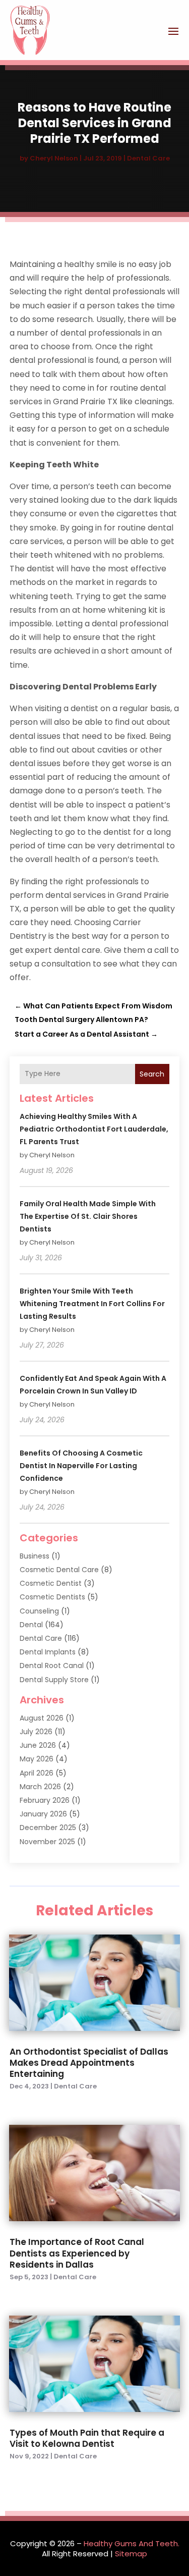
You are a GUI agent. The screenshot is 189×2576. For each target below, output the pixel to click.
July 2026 (36, 1732)
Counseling (39, 1611)
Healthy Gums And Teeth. (132, 2543)
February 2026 (45, 1800)
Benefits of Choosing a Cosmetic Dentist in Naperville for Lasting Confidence (81, 1466)
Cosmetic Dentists (52, 1597)
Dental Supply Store (54, 1680)
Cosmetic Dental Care (59, 1570)
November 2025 (47, 1842)
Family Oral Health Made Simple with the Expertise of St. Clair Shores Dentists (88, 1216)
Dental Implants (48, 1652)
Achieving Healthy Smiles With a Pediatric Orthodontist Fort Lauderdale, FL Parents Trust (94, 1129)
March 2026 (40, 1787)
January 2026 (43, 1814)
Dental (31, 1625)
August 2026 (42, 1718)
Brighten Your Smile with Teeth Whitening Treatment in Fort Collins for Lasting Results (92, 1304)
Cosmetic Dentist (51, 1583)
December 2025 (48, 1828)
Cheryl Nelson (54, 158)
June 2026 (38, 1745)
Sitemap (131, 2554)
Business (35, 1556)
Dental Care (148, 158)
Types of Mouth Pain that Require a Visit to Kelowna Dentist (87, 2438)
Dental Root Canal (52, 1666)
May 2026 (37, 1759)
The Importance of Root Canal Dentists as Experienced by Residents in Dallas (77, 2253)
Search (152, 1074)
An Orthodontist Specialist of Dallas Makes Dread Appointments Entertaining (89, 2063)
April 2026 (37, 1773)
